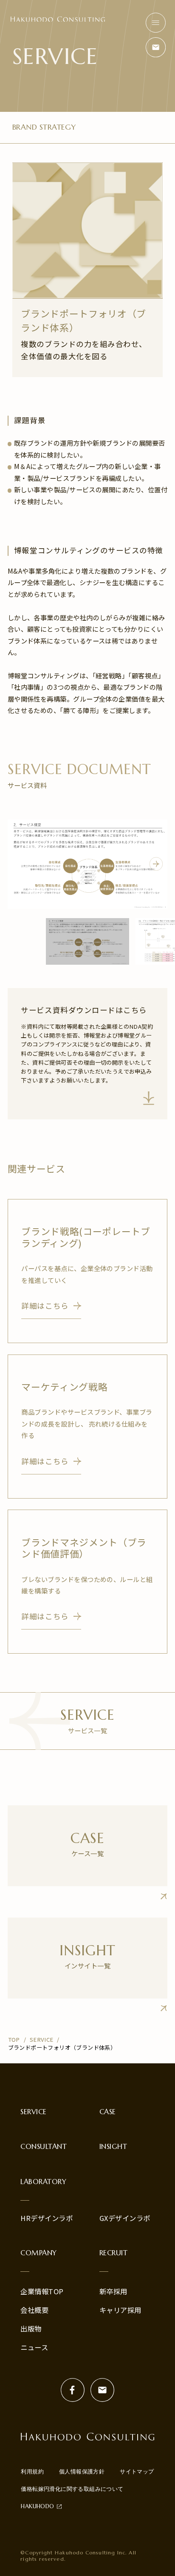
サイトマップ (137, 2472)
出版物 (31, 2329)
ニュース (34, 2347)
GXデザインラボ (125, 2218)
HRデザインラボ (47, 2218)
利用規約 (32, 2472)
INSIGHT (113, 2147)
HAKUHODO (37, 2506)
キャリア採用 (120, 2310)
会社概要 (34, 2310)
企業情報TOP (42, 2291)
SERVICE (33, 2112)
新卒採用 (113, 2291)
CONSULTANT (44, 2147)
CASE (108, 2112)
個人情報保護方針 (82, 2472)
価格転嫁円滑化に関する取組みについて (72, 2489)
